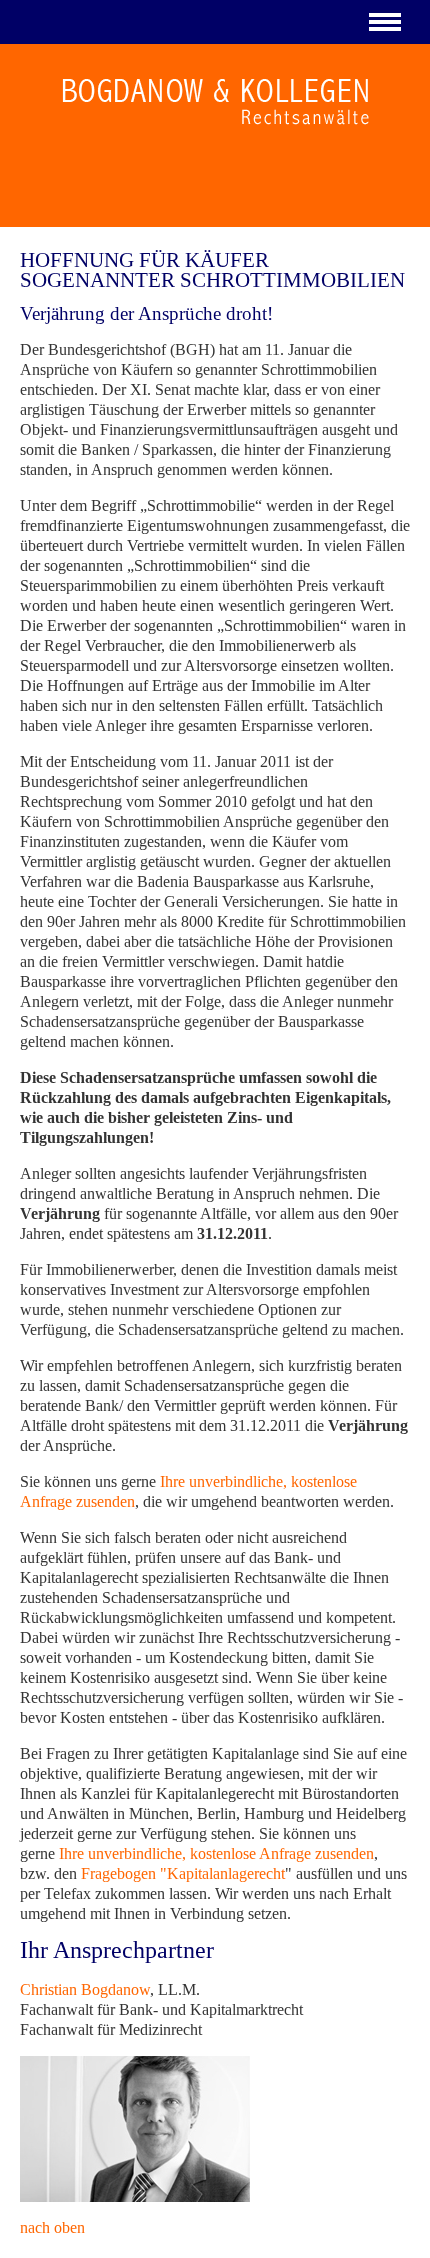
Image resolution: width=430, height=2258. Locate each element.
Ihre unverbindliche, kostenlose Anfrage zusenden (216, 1853)
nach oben (52, 2227)
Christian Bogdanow (85, 1989)
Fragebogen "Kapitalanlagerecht (183, 1873)
